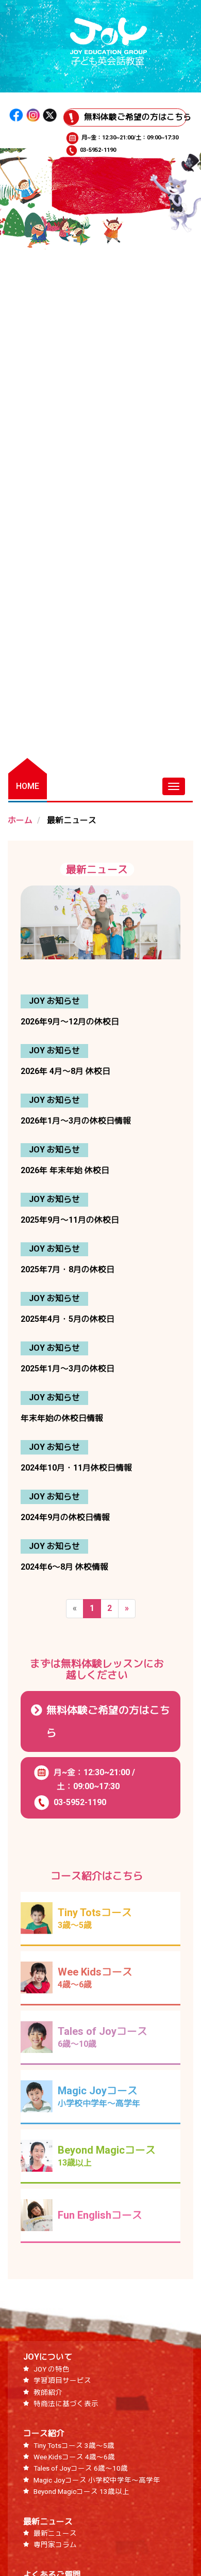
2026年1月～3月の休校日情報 (76, 1121)
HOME (28, 786)
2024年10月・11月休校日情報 (76, 1468)
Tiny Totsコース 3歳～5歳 (74, 2445)
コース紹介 (44, 2433)
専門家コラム (55, 2545)
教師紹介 (48, 2392)
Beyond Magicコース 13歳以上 (81, 2491)
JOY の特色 (52, 2369)
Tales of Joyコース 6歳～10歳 (81, 2468)
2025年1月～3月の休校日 (68, 1369)
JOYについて (48, 2357)
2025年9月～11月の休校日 (70, 1220)
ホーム (20, 820)
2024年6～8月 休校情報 (64, 1567)
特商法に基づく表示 (66, 2404)
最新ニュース (48, 2522)
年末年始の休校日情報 (62, 1418)
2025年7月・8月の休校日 (68, 1269)
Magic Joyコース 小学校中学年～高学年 (97, 2480)
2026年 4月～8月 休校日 (65, 1071)
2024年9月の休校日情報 (65, 1517)
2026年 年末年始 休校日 (65, 1170)
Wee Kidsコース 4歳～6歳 (74, 2457)
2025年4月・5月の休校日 (68, 1319)
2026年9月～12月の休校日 (70, 1022)
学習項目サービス (62, 2380)
